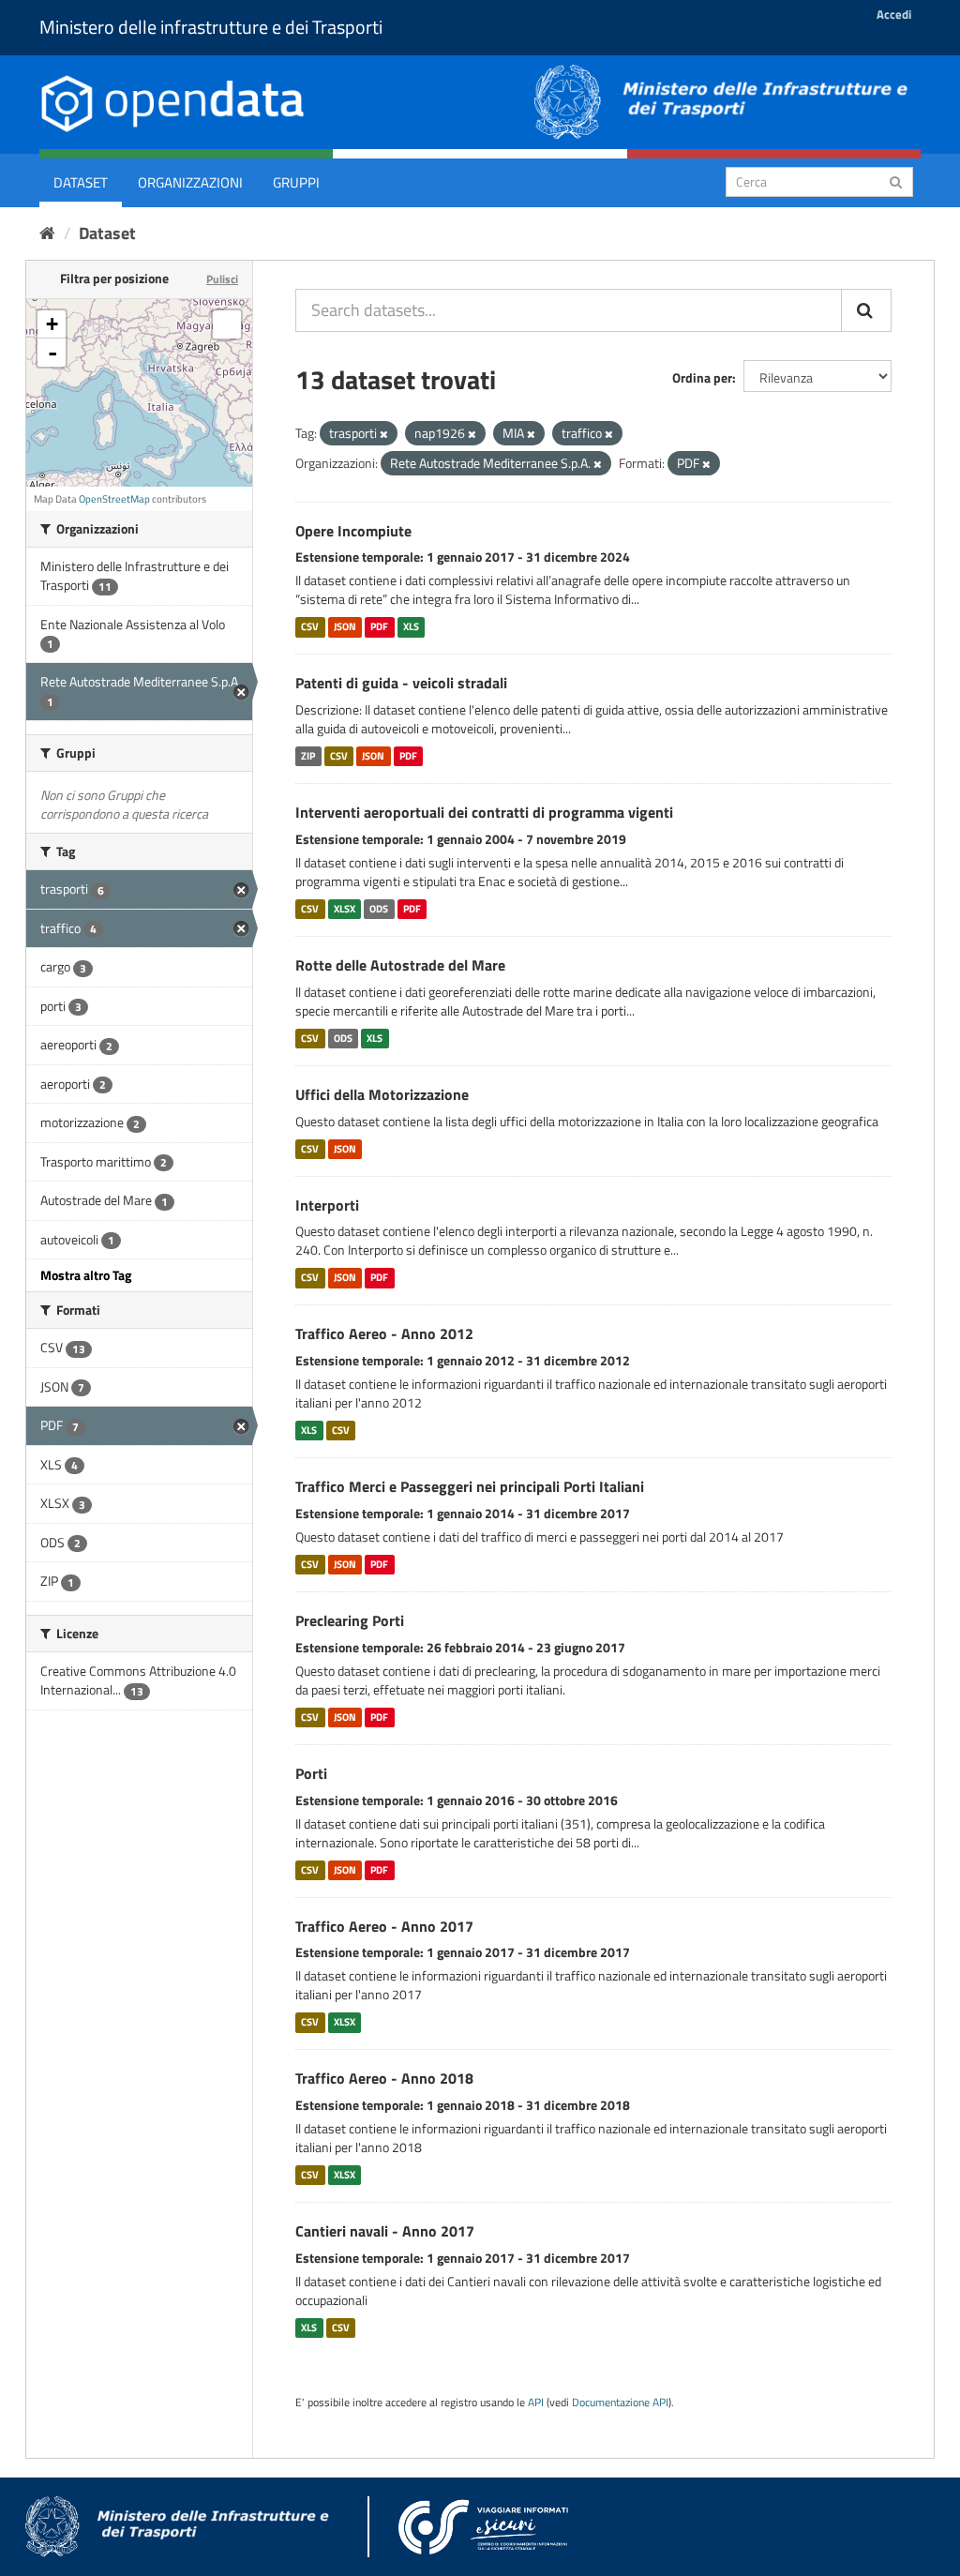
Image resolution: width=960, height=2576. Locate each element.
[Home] (47, 233)
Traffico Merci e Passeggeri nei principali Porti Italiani (470, 1486)
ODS (379, 909)
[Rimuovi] (384, 434)
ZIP (308, 756)
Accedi (894, 14)
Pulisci (222, 279)
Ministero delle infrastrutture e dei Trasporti (211, 27)
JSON (345, 626)
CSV (310, 626)
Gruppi (296, 182)
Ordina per (702, 377)
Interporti (327, 1205)
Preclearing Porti (350, 1620)
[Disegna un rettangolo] (227, 324)
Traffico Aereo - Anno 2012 (384, 1333)
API (536, 2403)
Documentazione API (620, 2403)
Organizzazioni (190, 182)
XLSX (345, 909)
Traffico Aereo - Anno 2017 (384, 1926)
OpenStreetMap (114, 499)
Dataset (81, 182)
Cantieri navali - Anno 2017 (385, 2231)
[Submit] (896, 181)
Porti (311, 1773)
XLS (411, 626)
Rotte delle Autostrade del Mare (400, 965)
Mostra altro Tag (86, 1275)
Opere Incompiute (353, 531)
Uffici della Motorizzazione (382, 1094)
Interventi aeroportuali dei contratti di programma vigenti (484, 812)
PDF (379, 626)
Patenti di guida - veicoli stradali (401, 683)
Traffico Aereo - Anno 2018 (384, 2078)
